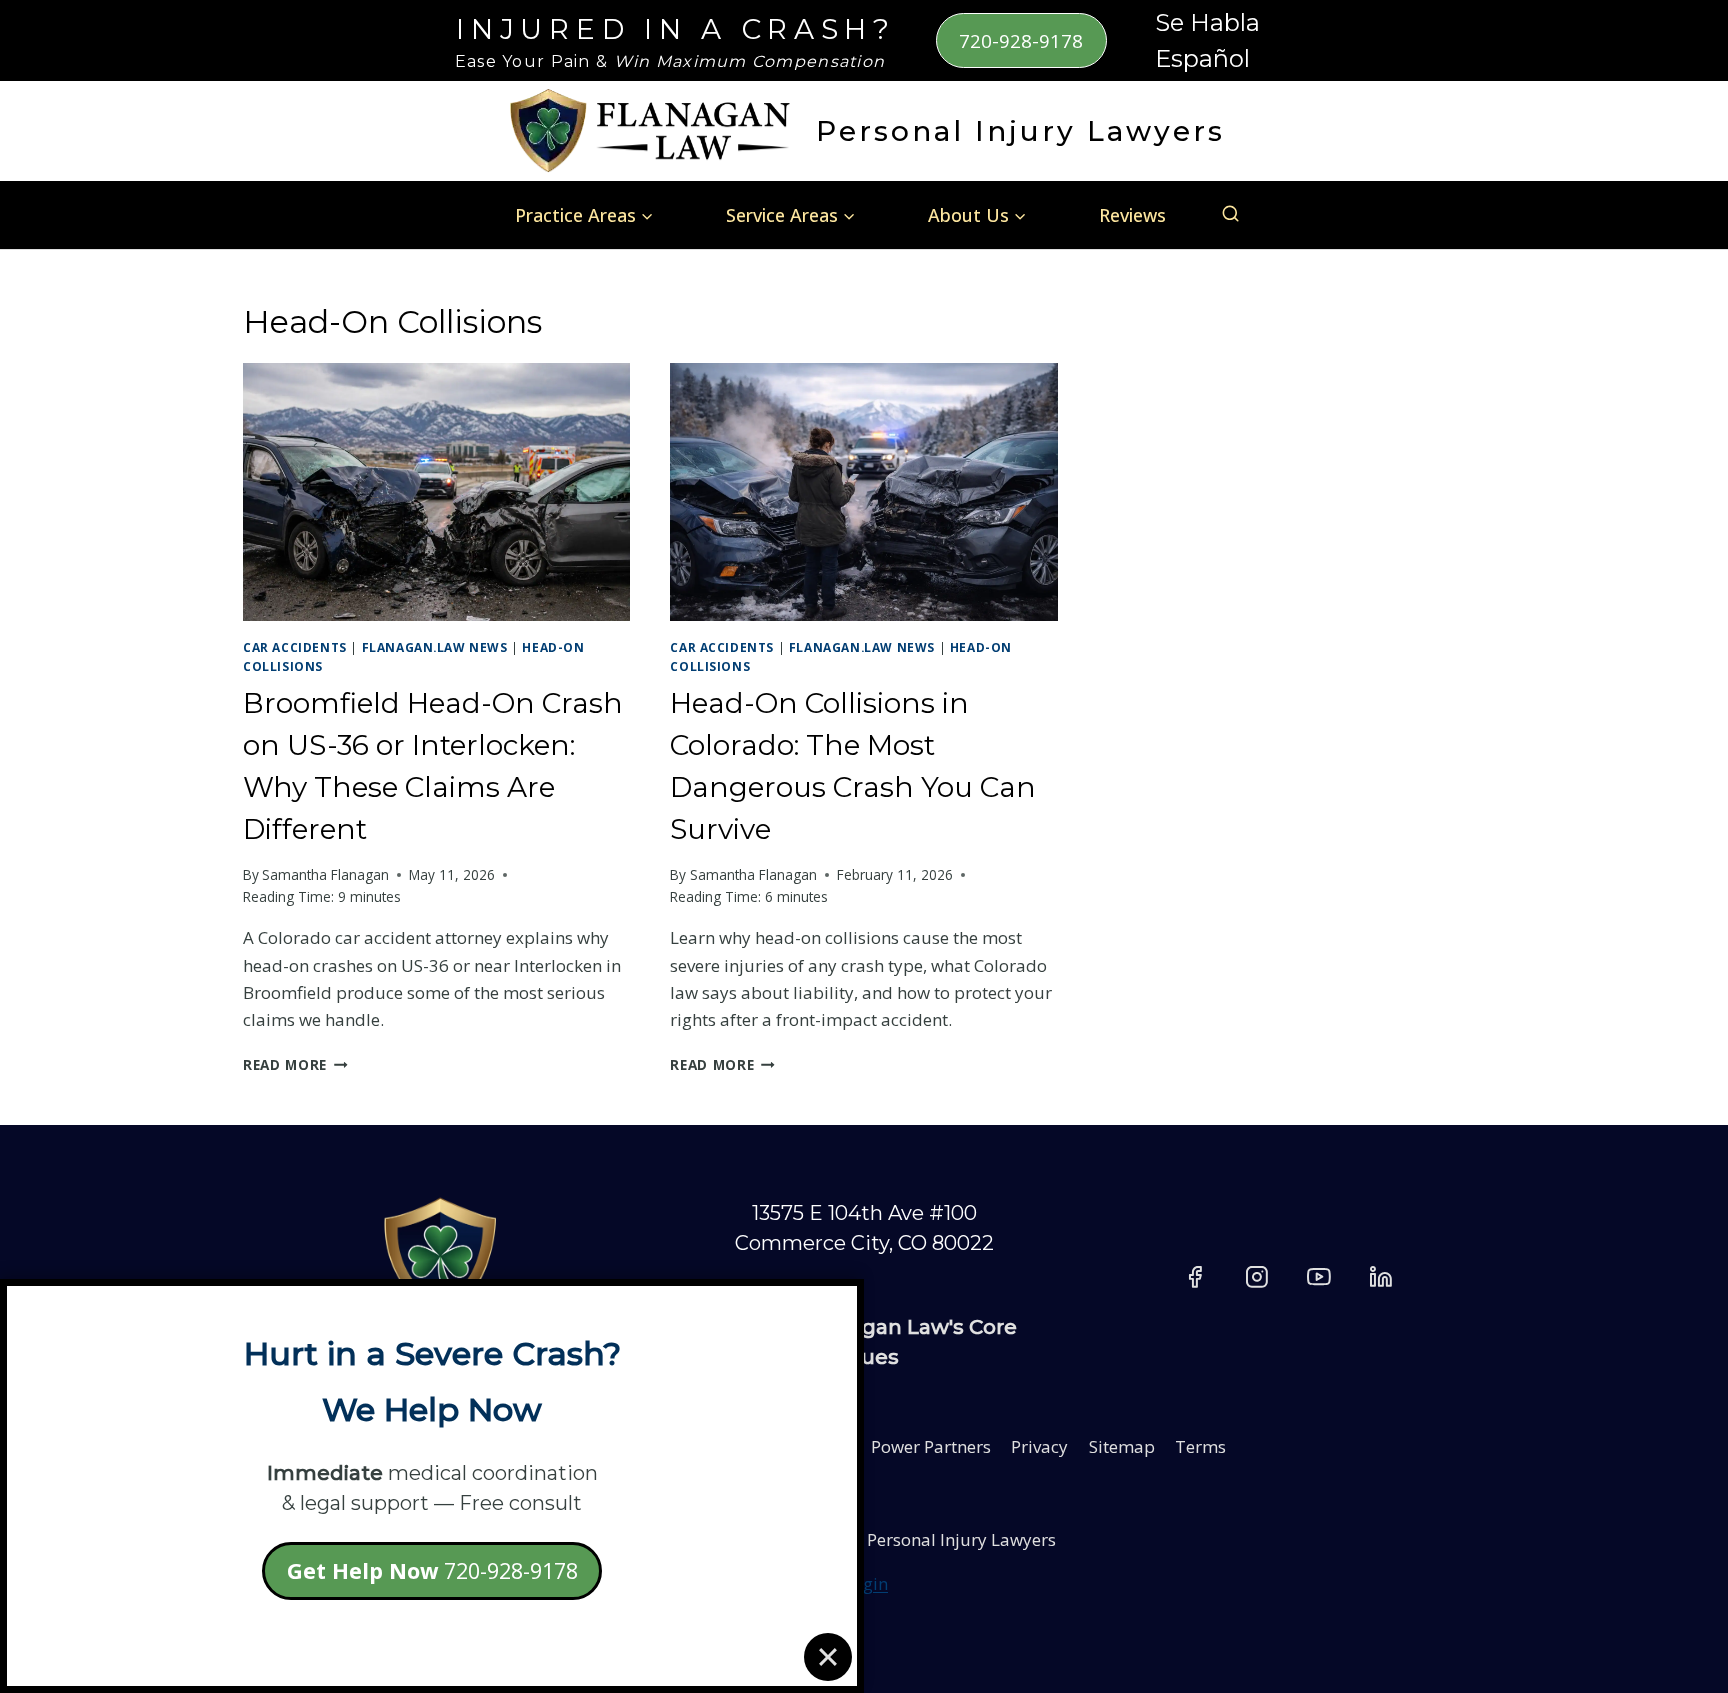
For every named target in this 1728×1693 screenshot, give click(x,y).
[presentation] (436, 492)
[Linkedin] (1381, 1277)
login (868, 1583)
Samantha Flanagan (325, 874)
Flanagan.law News (435, 647)
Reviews (1132, 215)
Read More (295, 1064)
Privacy (1039, 1446)
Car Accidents (295, 647)
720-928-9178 (1021, 40)
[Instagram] (1257, 1277)
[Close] (828, 1657)
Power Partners (931, 1446)
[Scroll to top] (1668, 1475)
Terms (1200, 1446)
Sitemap (1122, 1446)
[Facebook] (1195, 1277)
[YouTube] (1319, 1277)
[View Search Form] (1230, 214)
